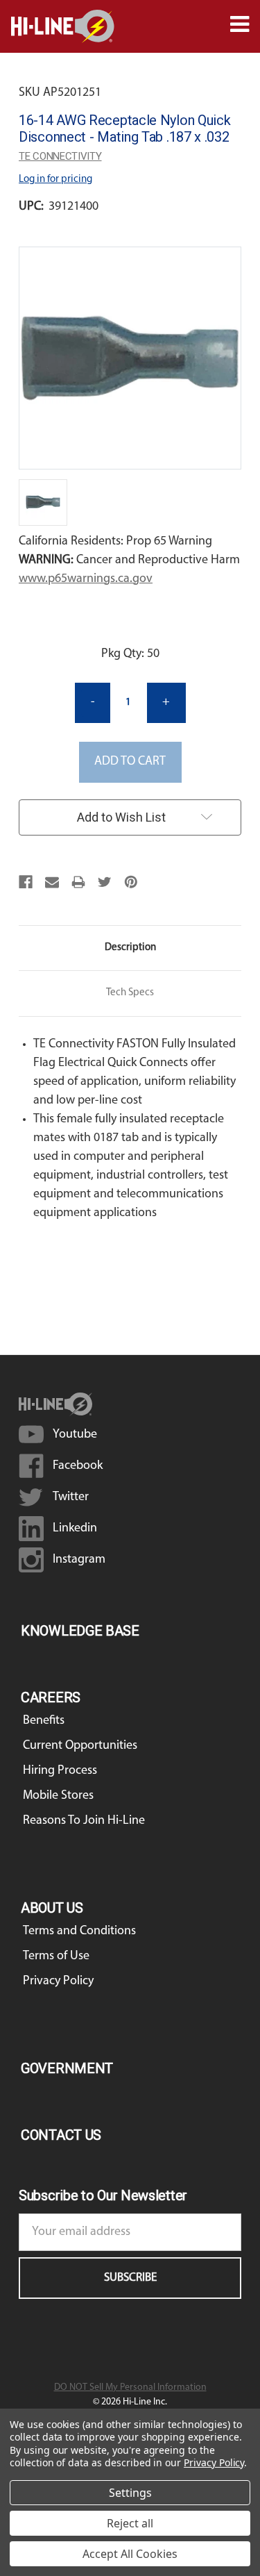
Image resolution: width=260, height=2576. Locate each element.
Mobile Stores (58, 1796)
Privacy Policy (58, 1981)
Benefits (44, 1721)
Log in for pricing (55, 180)
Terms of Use (56, 1956)
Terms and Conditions (79, 1931)
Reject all (130, 2523)
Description (130, 948)
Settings (130, 2493)
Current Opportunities (80, 1746)
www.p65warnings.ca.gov (86, 579)
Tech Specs (130, 993)
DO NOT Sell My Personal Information (130, 2387)
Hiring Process (60, 1771)
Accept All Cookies (130, 2554)
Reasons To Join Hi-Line (84, 1821)
